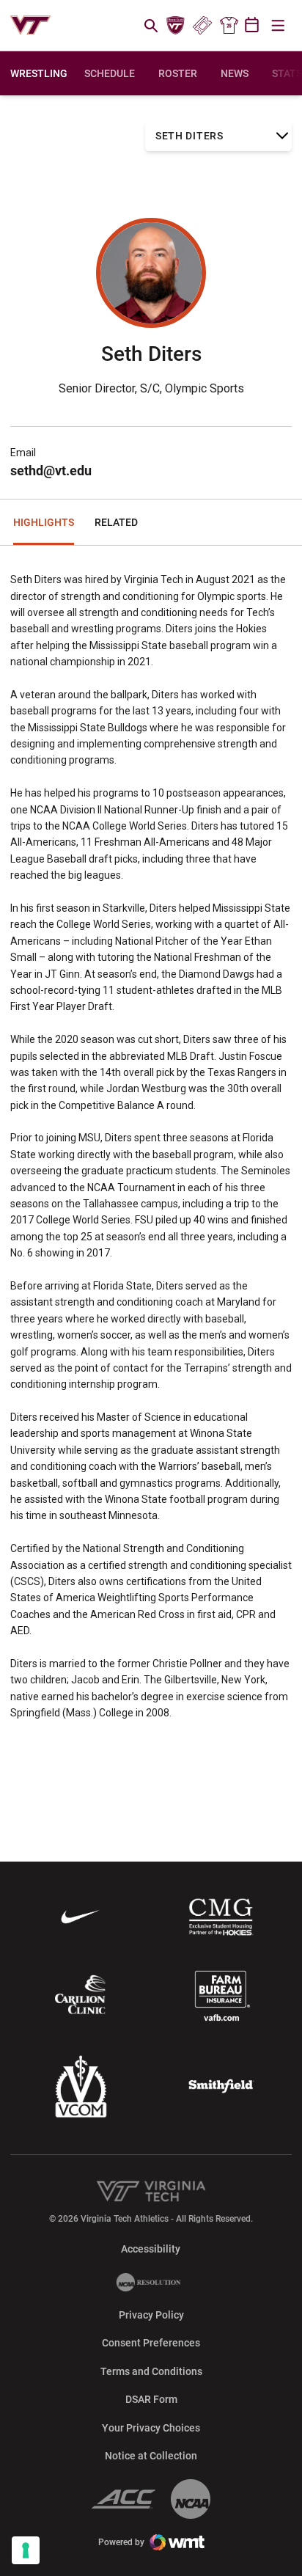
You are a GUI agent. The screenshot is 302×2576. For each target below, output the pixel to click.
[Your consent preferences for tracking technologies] (26, 2550)
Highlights (44, 522)
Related (116, 522)
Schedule (110, 73)
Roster (178, 73)
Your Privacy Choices (151, 2428)
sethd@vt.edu (51, 471)
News (235, 73)
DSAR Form (151, 2399)
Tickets (202, 26)
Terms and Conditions (151, 2371)
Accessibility (151, 2248)
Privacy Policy (151, 2315)
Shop (229, 26)
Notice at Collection (151, 2456)
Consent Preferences (151, 2343)
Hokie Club (176, 26)
